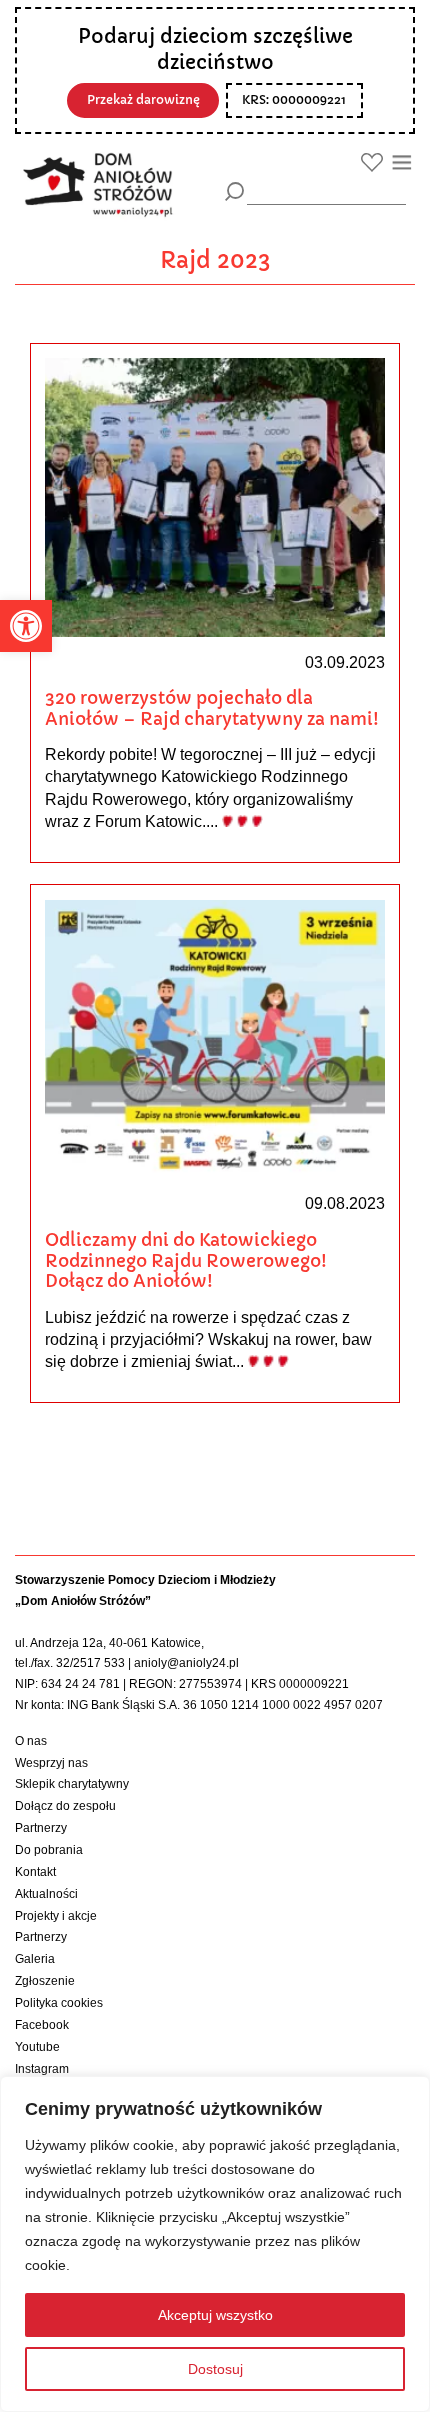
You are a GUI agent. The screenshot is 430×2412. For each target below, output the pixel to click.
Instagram (42, 2069)
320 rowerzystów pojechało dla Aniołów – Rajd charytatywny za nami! (212, 708)
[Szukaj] (234, 191)
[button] (26, 626)
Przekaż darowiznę (143, 100)
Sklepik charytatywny (72, 1784)
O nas (31, 1741)
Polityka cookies (59, 2003)
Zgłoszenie (45, 1981)
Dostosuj (215, 2369)
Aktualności (46, 1894)
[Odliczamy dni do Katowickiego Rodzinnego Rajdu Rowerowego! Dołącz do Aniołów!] (214, 1038)
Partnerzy (41, 1828)
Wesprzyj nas (51, 1763)
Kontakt (35, 1872)
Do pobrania (49, 1850)
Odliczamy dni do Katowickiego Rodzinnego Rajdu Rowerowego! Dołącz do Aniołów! (186, 1260)
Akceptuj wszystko (215, 2315)
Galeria (35, 1959)
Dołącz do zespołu (65, 1806)
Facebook (42, 2025)
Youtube (37, 2047)
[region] (215, 2244)
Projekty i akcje (56, 1916)
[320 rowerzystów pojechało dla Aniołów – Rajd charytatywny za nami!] (214, 497)
